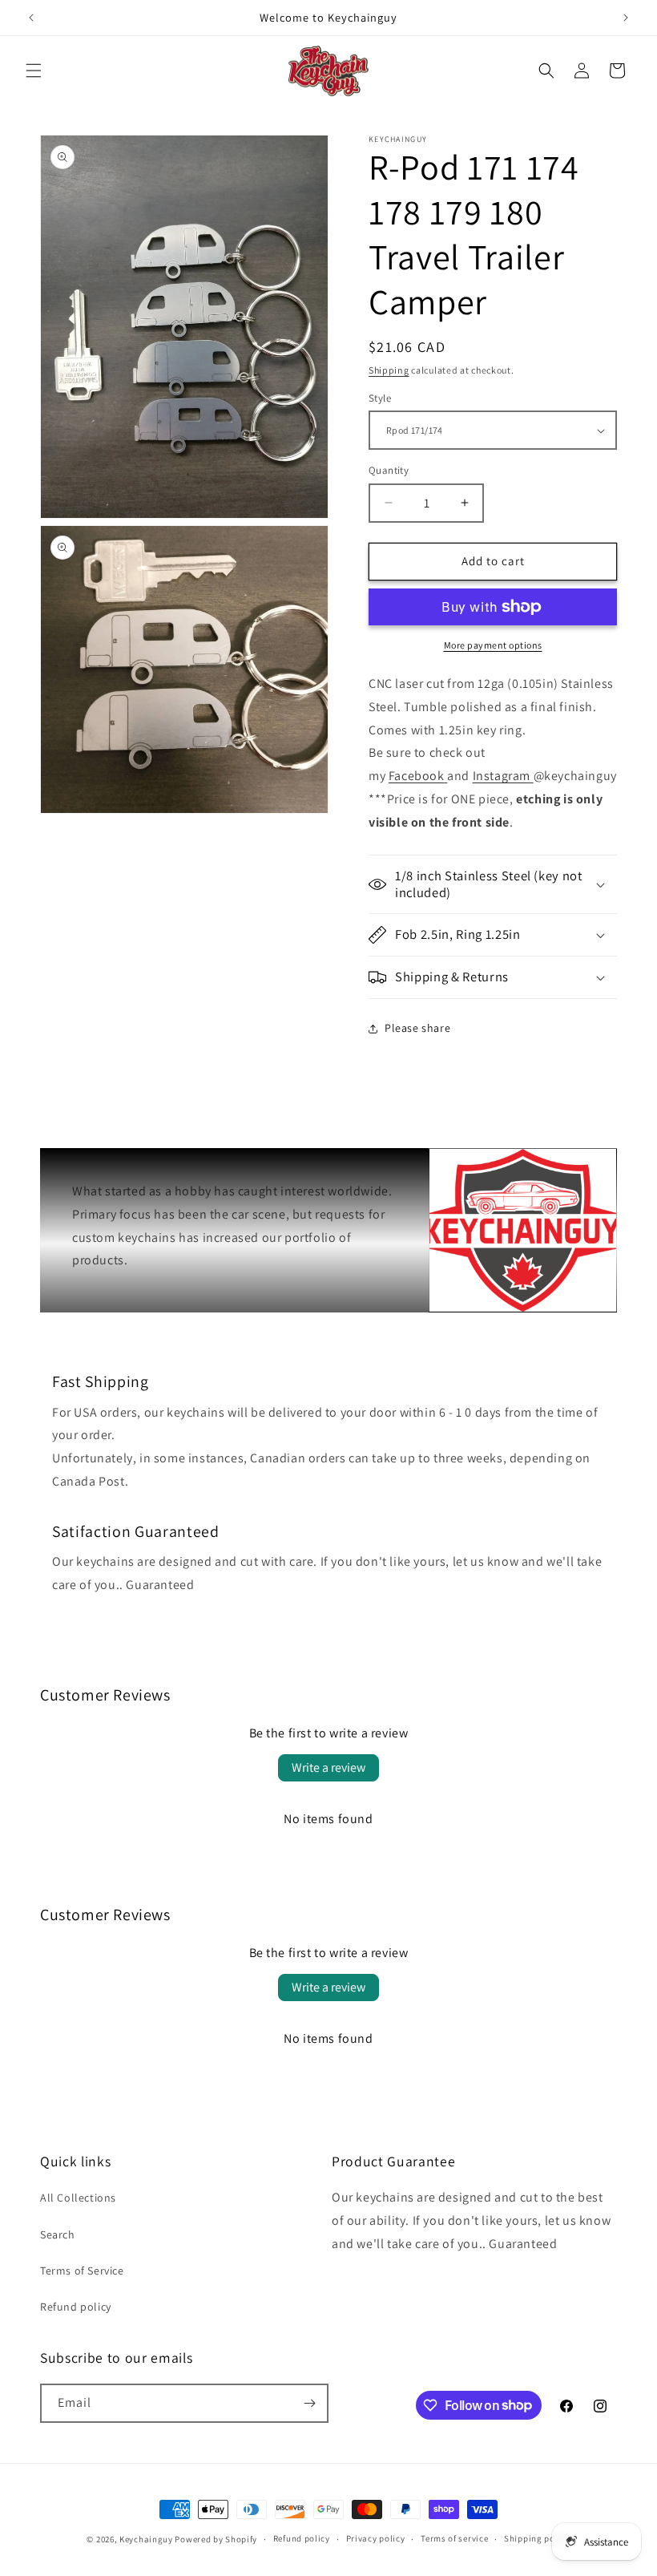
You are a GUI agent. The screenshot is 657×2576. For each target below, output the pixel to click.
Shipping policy (537, 2538)
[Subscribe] (309, 2403)
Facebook (417, 776)
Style (380, 398)
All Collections (78, 2198)
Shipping (389, 370)
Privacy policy (376, 2538)
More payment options (493, 645)
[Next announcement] (626, 18)
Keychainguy (146, 2539)
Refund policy (76, 2307)
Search (58, 2234)
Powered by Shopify (216, 2539)
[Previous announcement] (31, 18)
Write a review (328, 1767)
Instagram (502, 776)
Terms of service (454, 2538)
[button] (34, 71)
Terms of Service (82, 2271)
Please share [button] (417, 1028)
